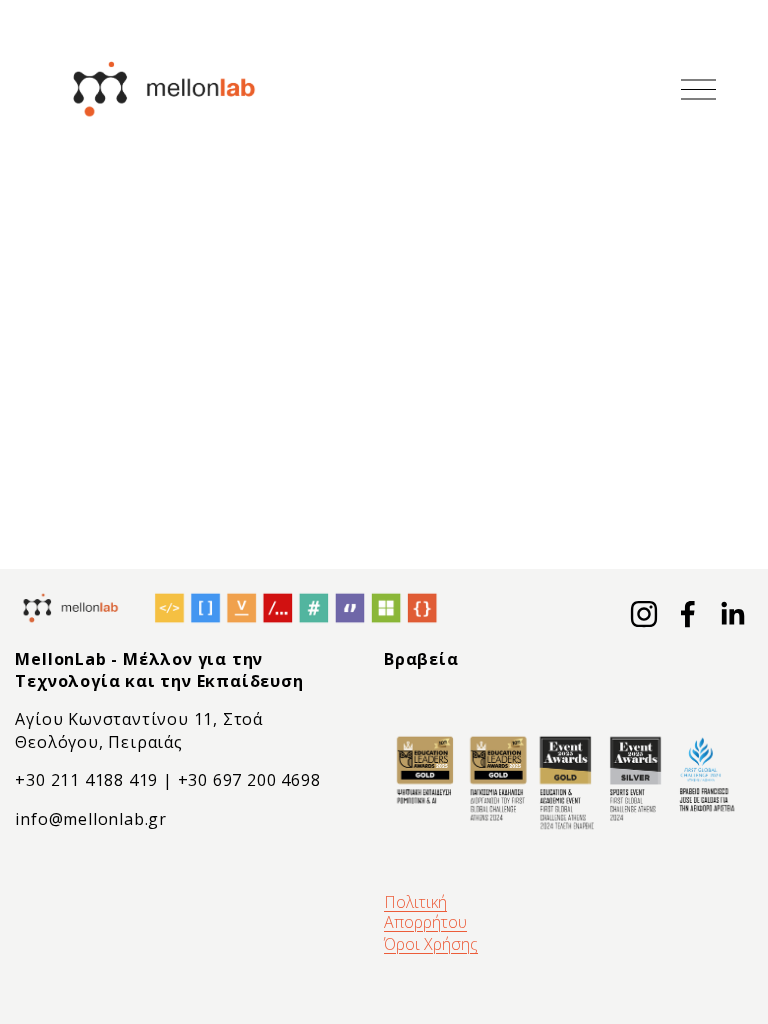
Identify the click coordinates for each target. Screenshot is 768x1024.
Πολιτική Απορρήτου (425, 912)
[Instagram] (644, 614)
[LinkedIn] (732, 614)
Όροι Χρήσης (431, 944)
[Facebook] (688, 614)
